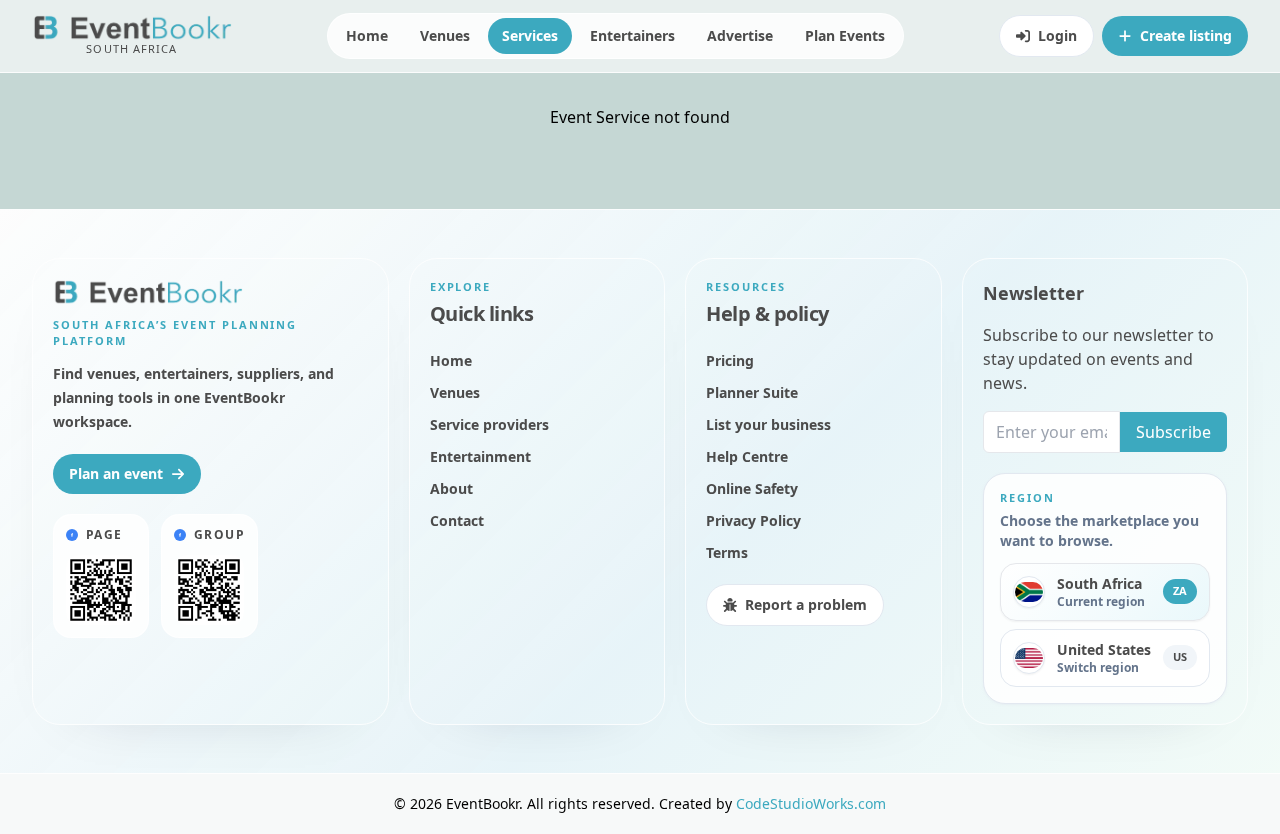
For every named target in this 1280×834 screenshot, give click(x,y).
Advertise (740, 35)
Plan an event (116, 473)
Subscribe (1173, 432)
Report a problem (806, 604)
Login (1057, 35)
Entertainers (632, 35)
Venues (445, 35)
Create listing (1186, 35)
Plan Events (845, 35)
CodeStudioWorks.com (811, 803)
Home (367, 35)
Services (530, 35)
